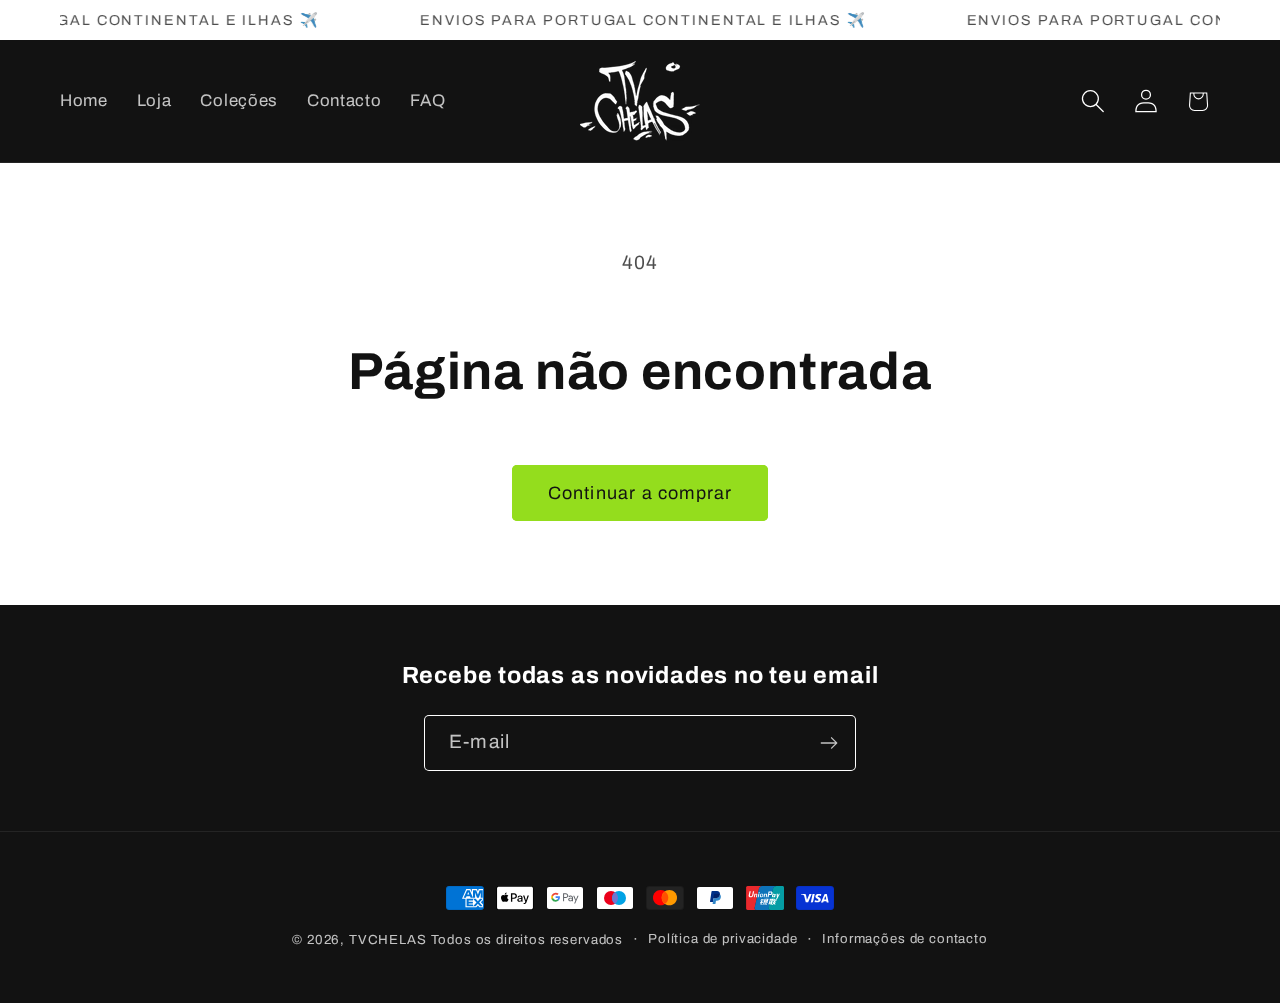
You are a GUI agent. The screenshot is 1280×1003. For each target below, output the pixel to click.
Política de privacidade (722, 938)
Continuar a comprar (640, 493)
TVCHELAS (388, 939)
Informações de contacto (904, 938)
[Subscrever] (828, 743)
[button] (1092, 101)
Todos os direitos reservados (527, 939)
